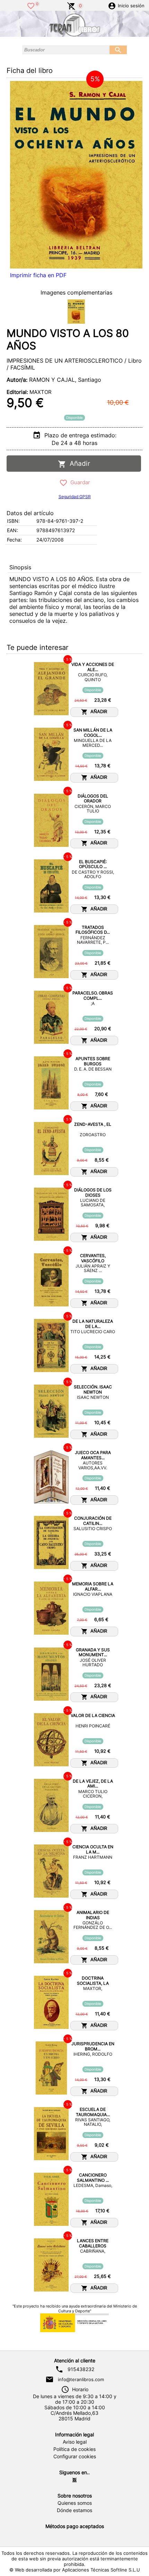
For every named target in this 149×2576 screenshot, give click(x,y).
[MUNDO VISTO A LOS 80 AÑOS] (76, 175)
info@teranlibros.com (81, 2379)
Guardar (79, 482)
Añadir (78, 464)
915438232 (81, 2369)
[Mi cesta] (71, 5)
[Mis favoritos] (31, 5)
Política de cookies (74, 2449)
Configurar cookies (75, 2457)
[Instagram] (74, 2480)
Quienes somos (75, 2503)
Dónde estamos (74, 2510)
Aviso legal (75, 2442)
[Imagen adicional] (76, 312)
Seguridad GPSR (75, 497)
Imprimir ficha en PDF (38, 275)
